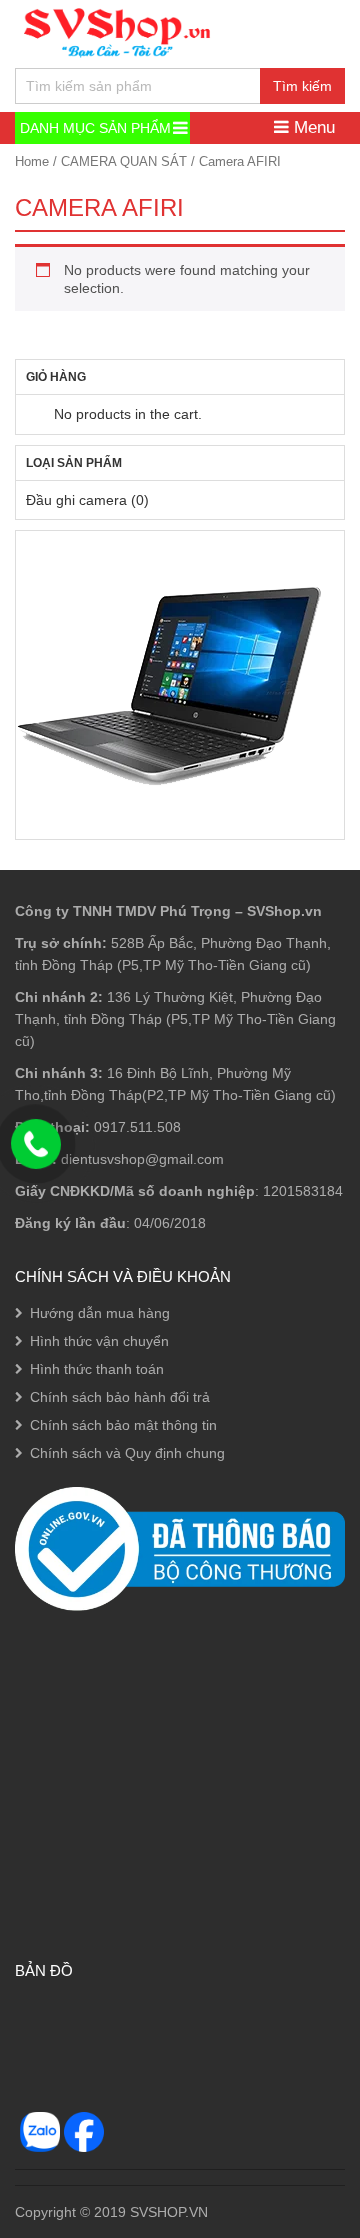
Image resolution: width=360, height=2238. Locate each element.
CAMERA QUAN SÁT (124, 161)
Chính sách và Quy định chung (127, 1453)
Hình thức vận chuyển (99, 1341)
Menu (312, 127)
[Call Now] (36, 1144)
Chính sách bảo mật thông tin (123, 1425)
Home (32, 161)
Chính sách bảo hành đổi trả (120, 1397)
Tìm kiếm (302, 86)
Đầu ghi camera (76, 500)
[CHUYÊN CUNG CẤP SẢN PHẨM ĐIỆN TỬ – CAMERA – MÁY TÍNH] (118, 30)
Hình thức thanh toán (97, 1369)
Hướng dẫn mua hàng (100, 1313)
